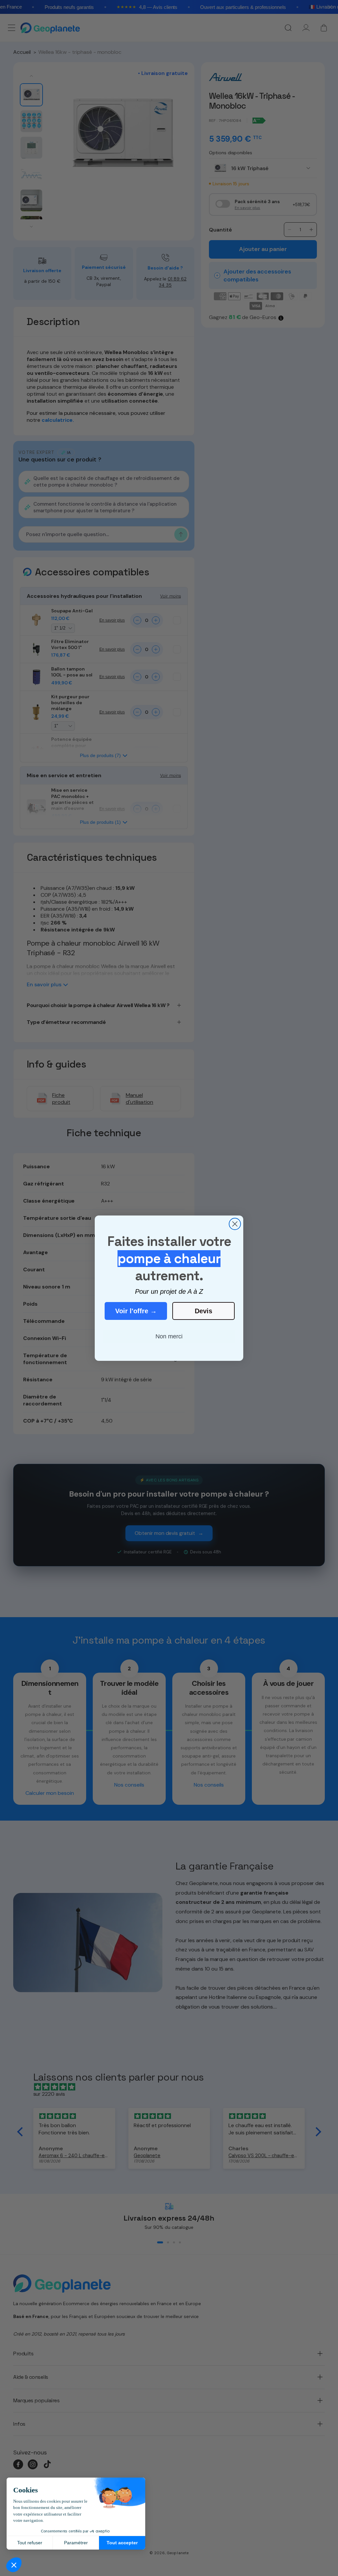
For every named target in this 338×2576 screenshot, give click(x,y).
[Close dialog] (235, 1224)
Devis (203, 1311)
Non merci (169, 1336)
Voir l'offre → (136, 1311)
